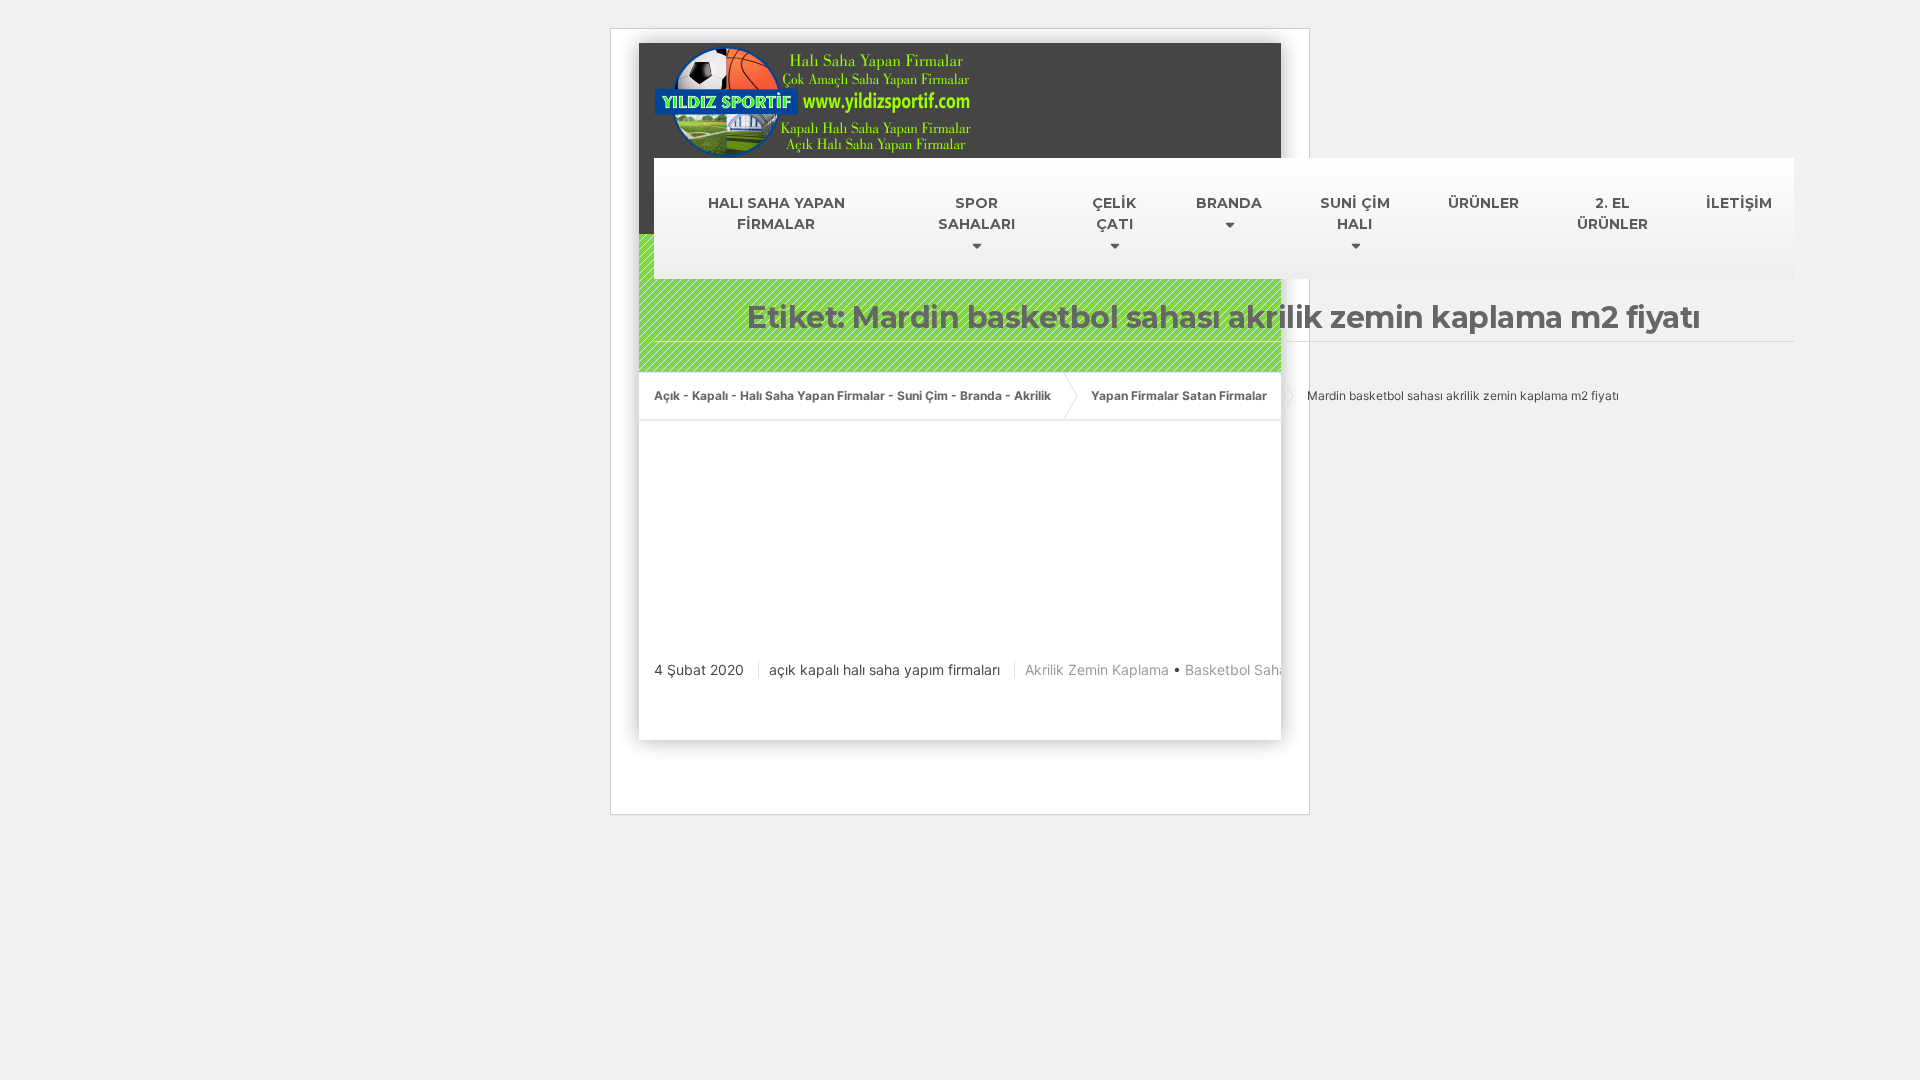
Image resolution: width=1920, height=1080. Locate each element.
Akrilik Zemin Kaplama (1097, 669)
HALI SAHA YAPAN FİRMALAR (776, 213)
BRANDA (1229, 203)
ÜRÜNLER (1483, 203)
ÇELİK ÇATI (1114, 213)
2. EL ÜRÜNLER (1612, 213)
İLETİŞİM (1739, 203)
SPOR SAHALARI (976, 213)
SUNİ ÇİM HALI (1355, 213)
